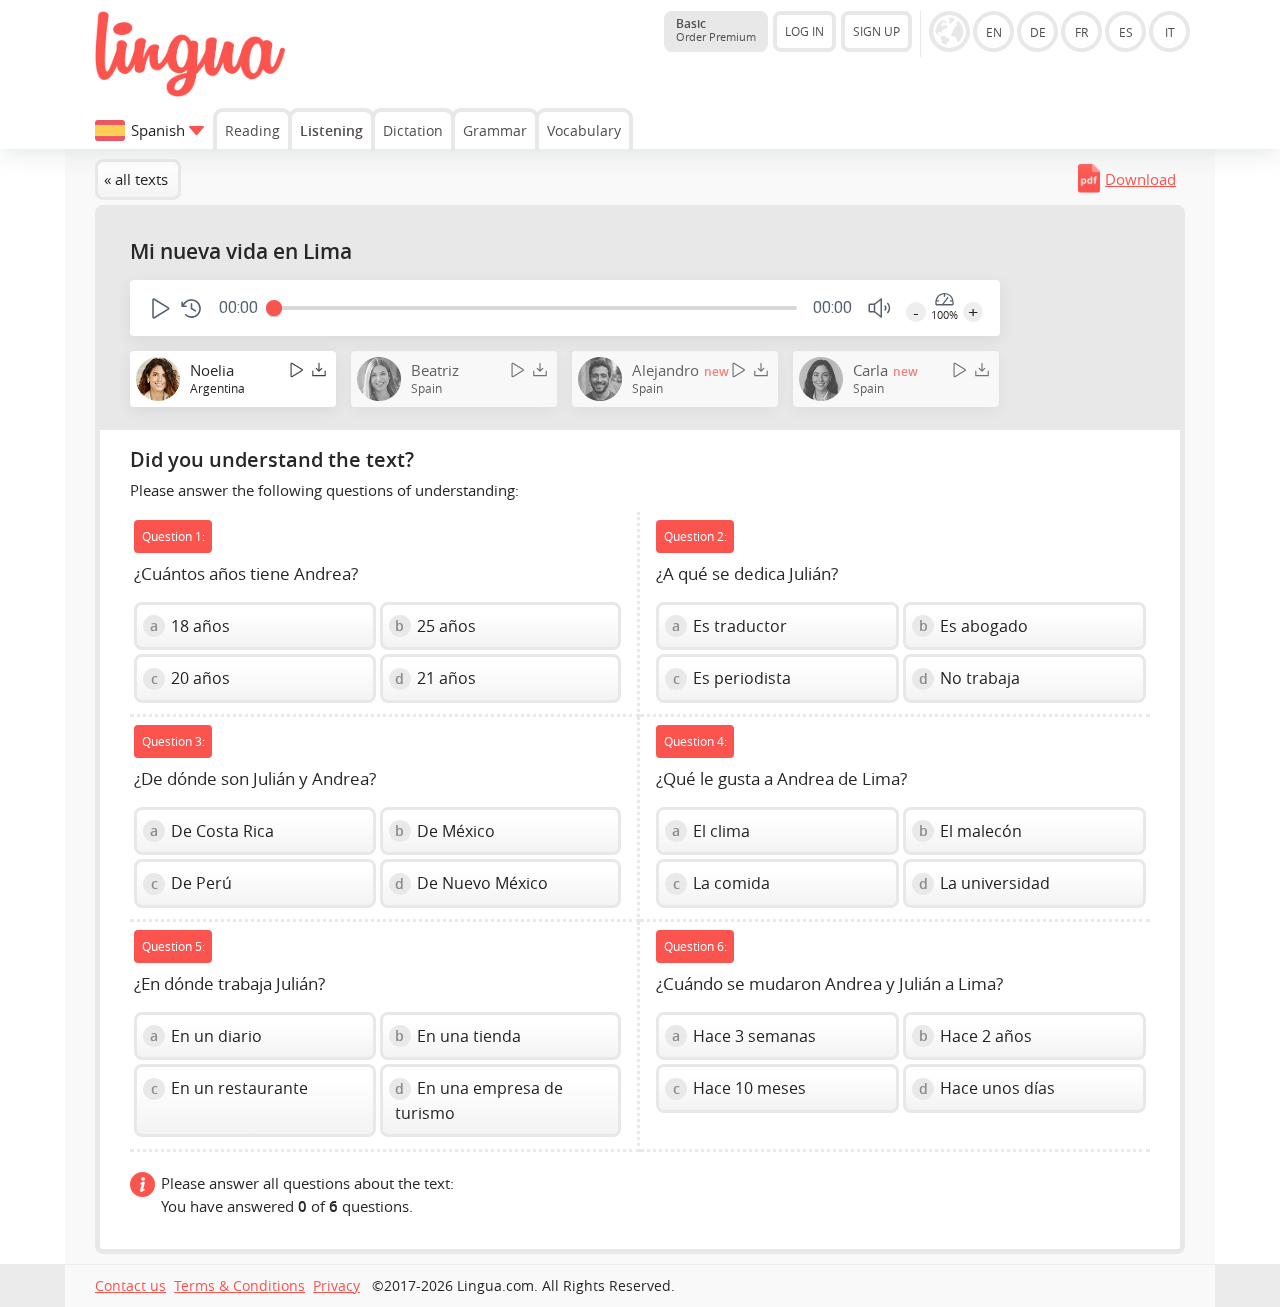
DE (1038, 32)
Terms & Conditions (239, 1286)
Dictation (413, 130)
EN (994, 32)
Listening (331, 130)
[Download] (319, 369)
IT (1170, 32)
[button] (158, 308)
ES (1126, 32)
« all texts (136, 179)
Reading (252, 130)
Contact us (130, 1286)
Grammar (495, 130)
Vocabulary (584, 130)
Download (1140, 179)
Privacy (336, 1286)
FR (1081, 32)
